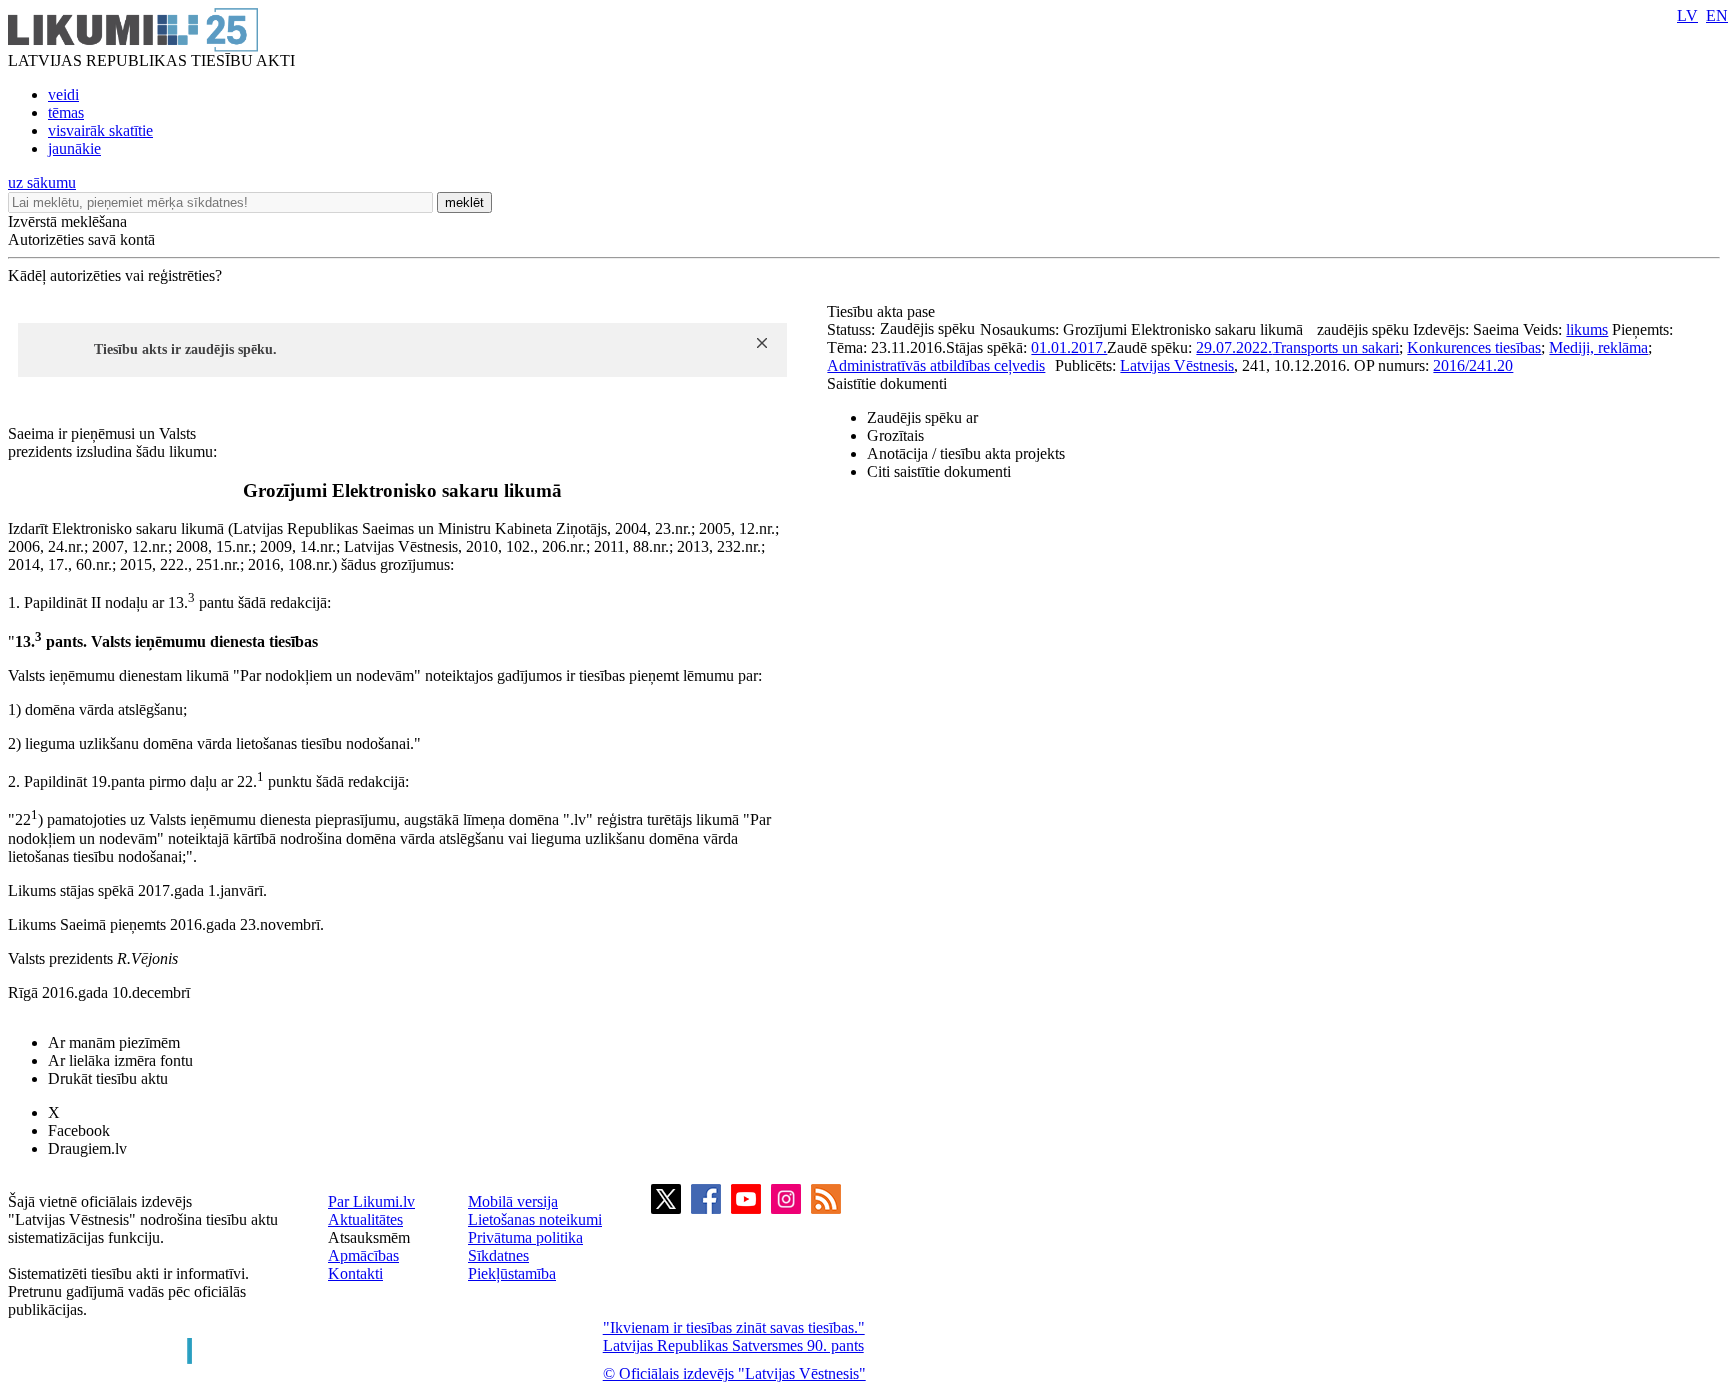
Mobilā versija (513, 1201)
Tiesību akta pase (883, 311)
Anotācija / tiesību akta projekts (966, 453)
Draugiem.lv (87, 1148)
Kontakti (355, 1273)
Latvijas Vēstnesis (1177, 365)
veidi (63, 94)
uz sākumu (42, 182)
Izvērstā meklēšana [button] (67, 221)
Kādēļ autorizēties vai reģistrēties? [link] (115, 275)
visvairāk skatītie (100, 130)
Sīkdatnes (498, 1255)
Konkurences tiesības (1474, 347)
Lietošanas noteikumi (535, 1219)
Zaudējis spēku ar (922, 417)
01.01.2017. (1069, 347)
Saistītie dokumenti (887, 383)
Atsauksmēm (369, 1237)
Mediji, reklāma (1598, 347)
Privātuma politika (525, 1237)
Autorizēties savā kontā (81, 239)
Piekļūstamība (512, 1273)
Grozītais (895, 435)
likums (1587, 329)
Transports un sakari (1335, 347)
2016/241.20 (1473, 365)
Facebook (79, 1130)
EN (1717, 15)
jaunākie (74, 148)
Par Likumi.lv (371, 1201)
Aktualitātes (365, 1219)
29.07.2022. (1234, 347)
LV (1687, 15)
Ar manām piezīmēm (114, 1042)
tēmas (66, 112)
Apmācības (363, 1255)
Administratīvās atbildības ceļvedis (936, 365)
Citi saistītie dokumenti (939, 471)
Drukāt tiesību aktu (108, 1078)
